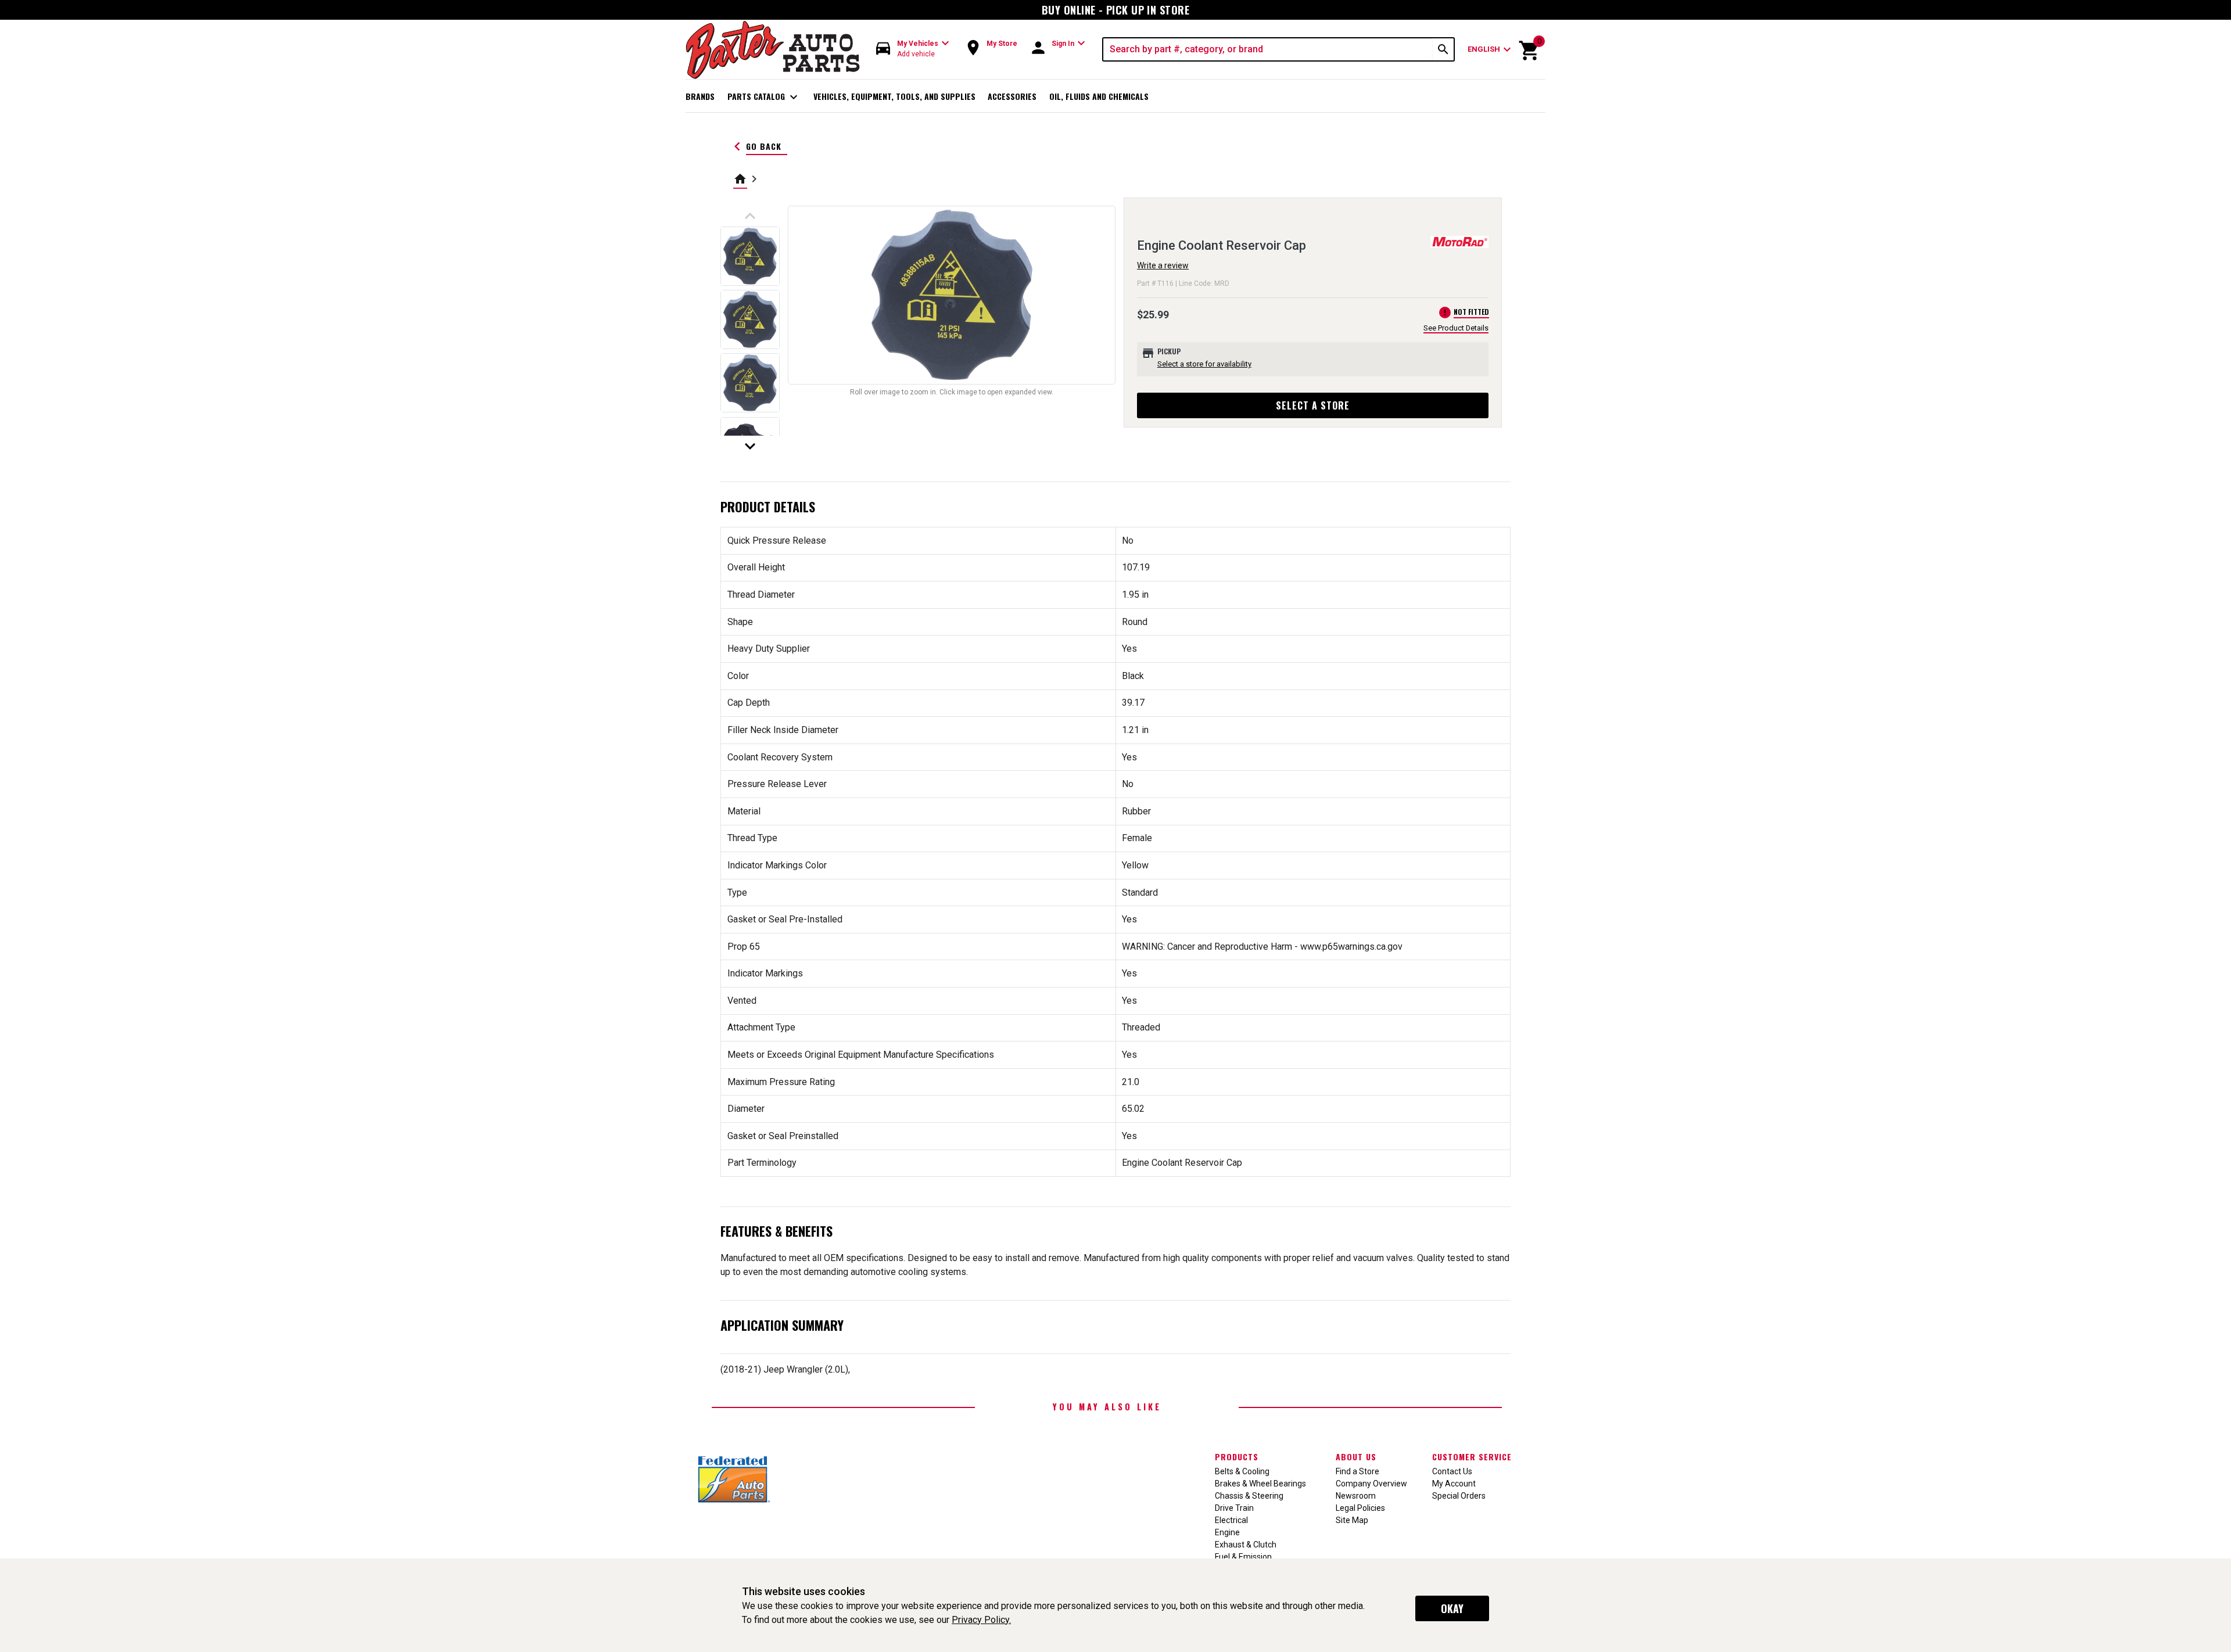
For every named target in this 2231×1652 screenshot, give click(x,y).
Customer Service (1472, 1457)
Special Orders (1459, 1496)
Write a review (1163, 265)
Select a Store (1313, 405)
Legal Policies (1360, 1508)
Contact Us (1452, 1471)
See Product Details (1456, 328)
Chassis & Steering (1249, 1496)
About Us (1356, 1457)
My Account (1454, 1484)
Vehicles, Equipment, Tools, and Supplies (894, 96)
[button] (913, 49)
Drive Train (1234, 1508)
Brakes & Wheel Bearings (1260, 1484)
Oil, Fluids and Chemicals (1099, 96)
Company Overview (1371, 1484)
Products (1237, 1457)
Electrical (1231, 1520)
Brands (700, 96)
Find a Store (1357, 1471)
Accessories (1012, 96)
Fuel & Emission (1243, 1557)
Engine (1227, 1532)
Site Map (1352, 1520)
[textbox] (1268, 49)
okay (1452, 1608)
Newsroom (1356, 1496)
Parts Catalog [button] (764, 97)
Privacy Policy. (981, 1620)
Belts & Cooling (1242, 1471)
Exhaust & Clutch (1246, 1545)
